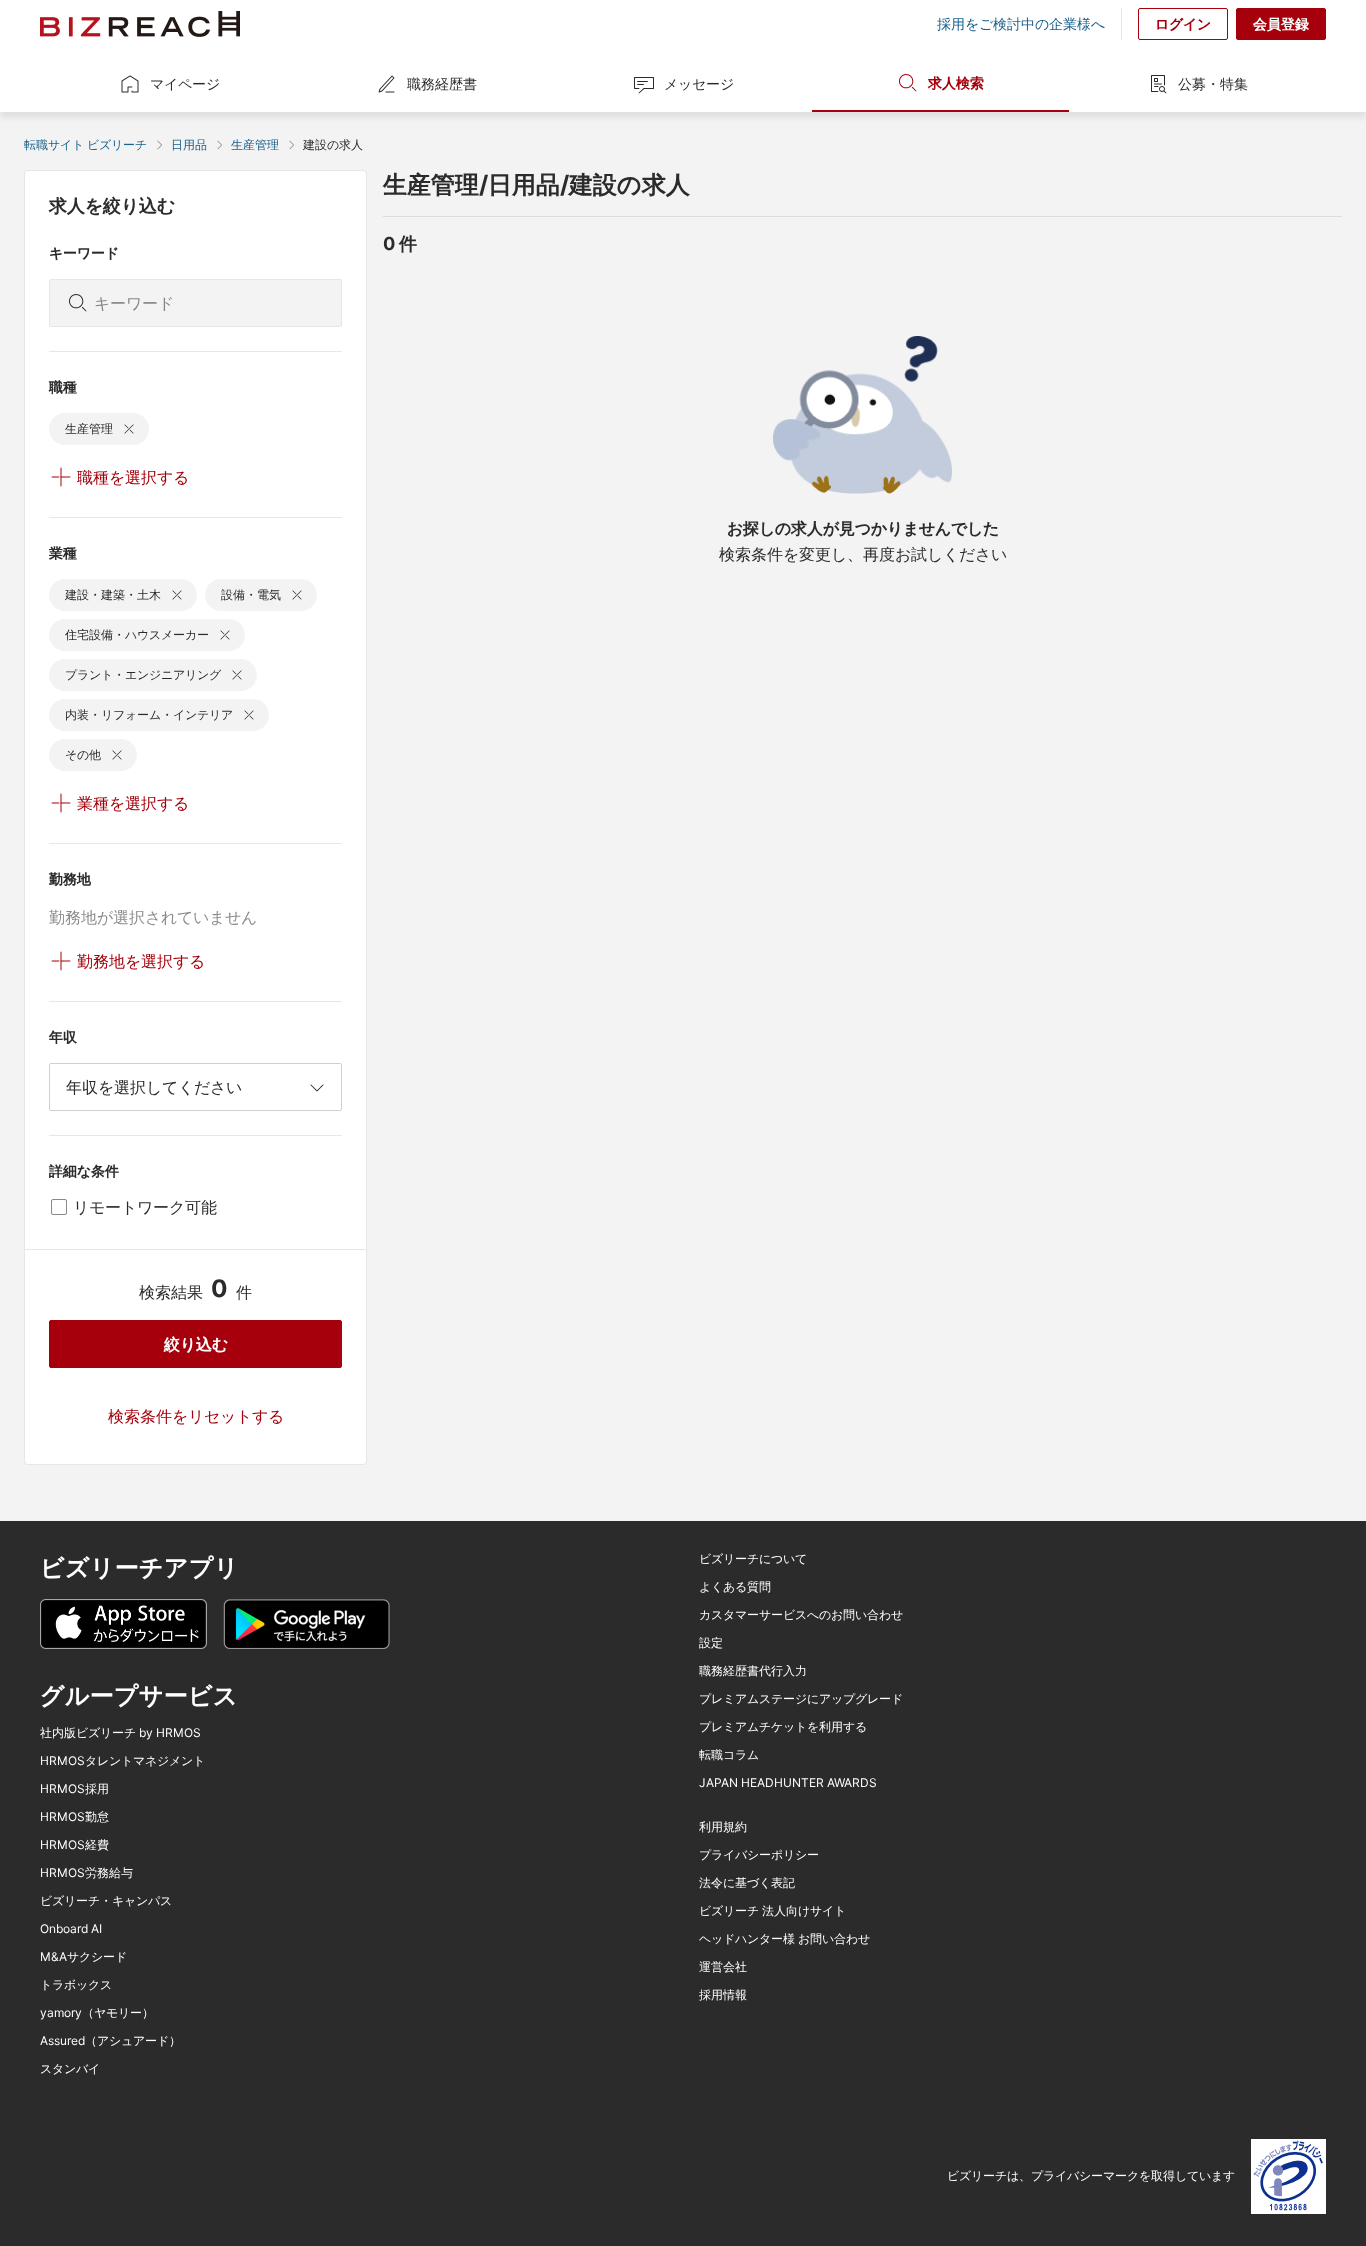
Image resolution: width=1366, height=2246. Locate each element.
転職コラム (729, 1755)
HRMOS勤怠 (74, 1817)
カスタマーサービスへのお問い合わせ (801, 1615)
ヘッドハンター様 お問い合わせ (784, 1939)
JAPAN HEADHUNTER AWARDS (788, 1783)
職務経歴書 (442, 83)
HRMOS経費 (74, 1845)
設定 (711, 1643)
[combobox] (195, 1087)
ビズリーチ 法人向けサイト (772, 1911)
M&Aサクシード (83, 1957)
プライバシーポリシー (759, 1855)
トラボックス (76, 1985)
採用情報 (723, 1995)
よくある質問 (735, 1587)
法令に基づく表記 (747, 1883)
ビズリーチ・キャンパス (106, 1901)
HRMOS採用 (74, 1789)
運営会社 (723, 1967)
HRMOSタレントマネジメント (122, 1761)
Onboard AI (71, 1929)
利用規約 (723, 1827)
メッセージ (699, 83)
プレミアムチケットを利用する (783, 1727)
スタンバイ (70, 2069)
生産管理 (255, 144)
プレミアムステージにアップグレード (801, 1699)
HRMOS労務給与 (86, 1873)
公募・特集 (1213, 83)
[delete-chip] (129, 429)
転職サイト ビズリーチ (85, 144)
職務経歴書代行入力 (753, 1671)
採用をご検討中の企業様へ (1021, 24)
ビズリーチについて (753, 1559)
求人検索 (956, 82)
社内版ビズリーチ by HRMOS (120, 1733)
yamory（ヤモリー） (97, 2013)
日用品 (189, 144)
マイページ (185, 83)
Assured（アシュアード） (110, 2041)
